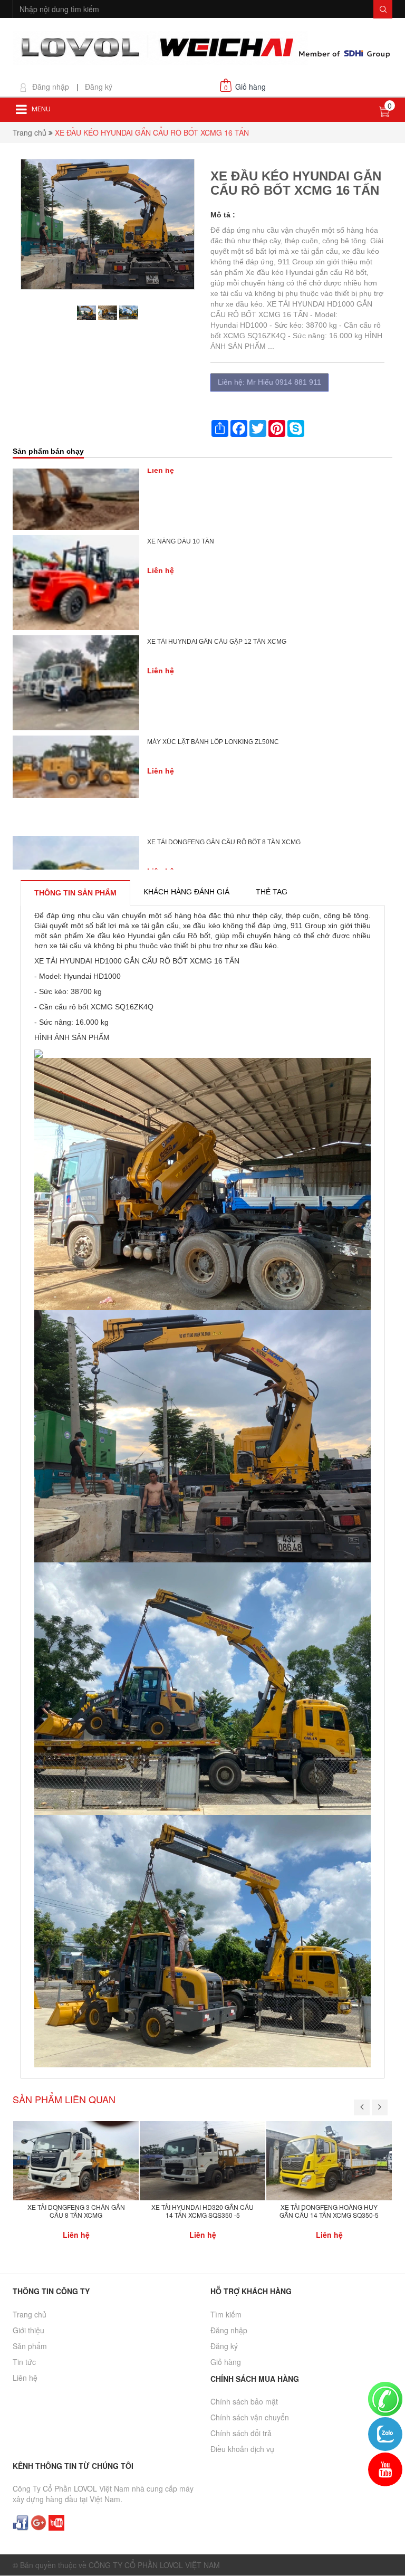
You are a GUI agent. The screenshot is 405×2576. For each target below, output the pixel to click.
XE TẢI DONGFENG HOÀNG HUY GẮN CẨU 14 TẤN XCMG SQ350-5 (329, 2211)
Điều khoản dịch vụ (242, 2449)
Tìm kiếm (226, 2314)
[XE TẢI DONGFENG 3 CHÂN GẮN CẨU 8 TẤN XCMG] (76, 2160)
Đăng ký (99, 87)
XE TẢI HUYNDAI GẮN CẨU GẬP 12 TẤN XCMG (217, 580)
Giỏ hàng (226, 2362)
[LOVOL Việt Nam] (202, 47)
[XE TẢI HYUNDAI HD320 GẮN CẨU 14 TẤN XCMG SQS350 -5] (202, 2160)
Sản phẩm (30, 2346)
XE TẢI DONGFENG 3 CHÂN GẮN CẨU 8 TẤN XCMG (76, 2211)
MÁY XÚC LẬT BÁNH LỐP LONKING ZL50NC (213, 681)
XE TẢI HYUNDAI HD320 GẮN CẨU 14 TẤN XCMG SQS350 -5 (202, 2211)
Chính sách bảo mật (244, 2401)
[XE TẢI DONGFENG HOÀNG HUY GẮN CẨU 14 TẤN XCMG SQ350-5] (329, 2160)
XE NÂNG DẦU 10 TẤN (181, 480)
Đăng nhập (51, 87)
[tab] (75, 893)
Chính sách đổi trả (241, 2433)
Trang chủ (30, 132)
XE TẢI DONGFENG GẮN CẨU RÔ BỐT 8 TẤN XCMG (224, 781)
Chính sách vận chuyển (250, 2417)
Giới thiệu (28, 2330)
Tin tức (24, 2362)
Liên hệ (25, 2378)
